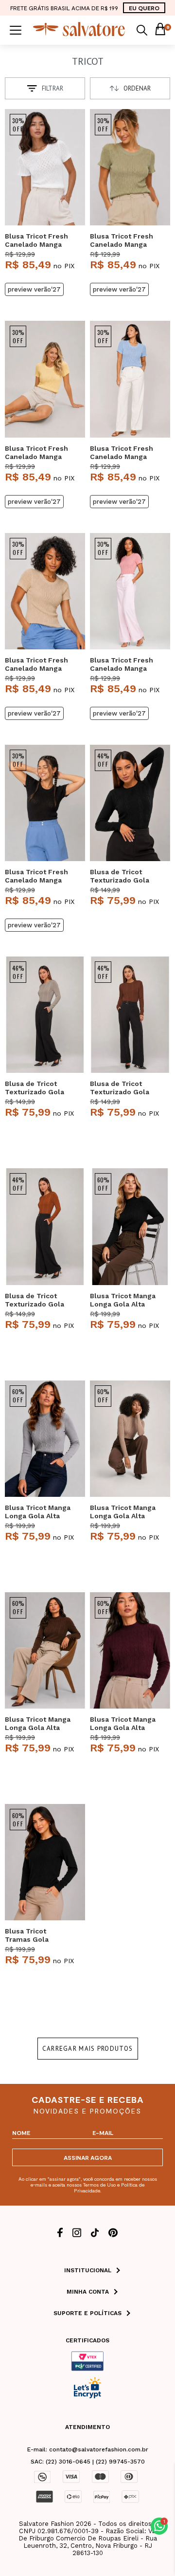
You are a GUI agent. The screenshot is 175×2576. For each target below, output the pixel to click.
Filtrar (52, 88)
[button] (159, 2526)
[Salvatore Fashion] (79, 34)
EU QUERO (144, 8)
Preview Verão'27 (34, 289)
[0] (160, 30)
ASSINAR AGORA (88, 2157)
